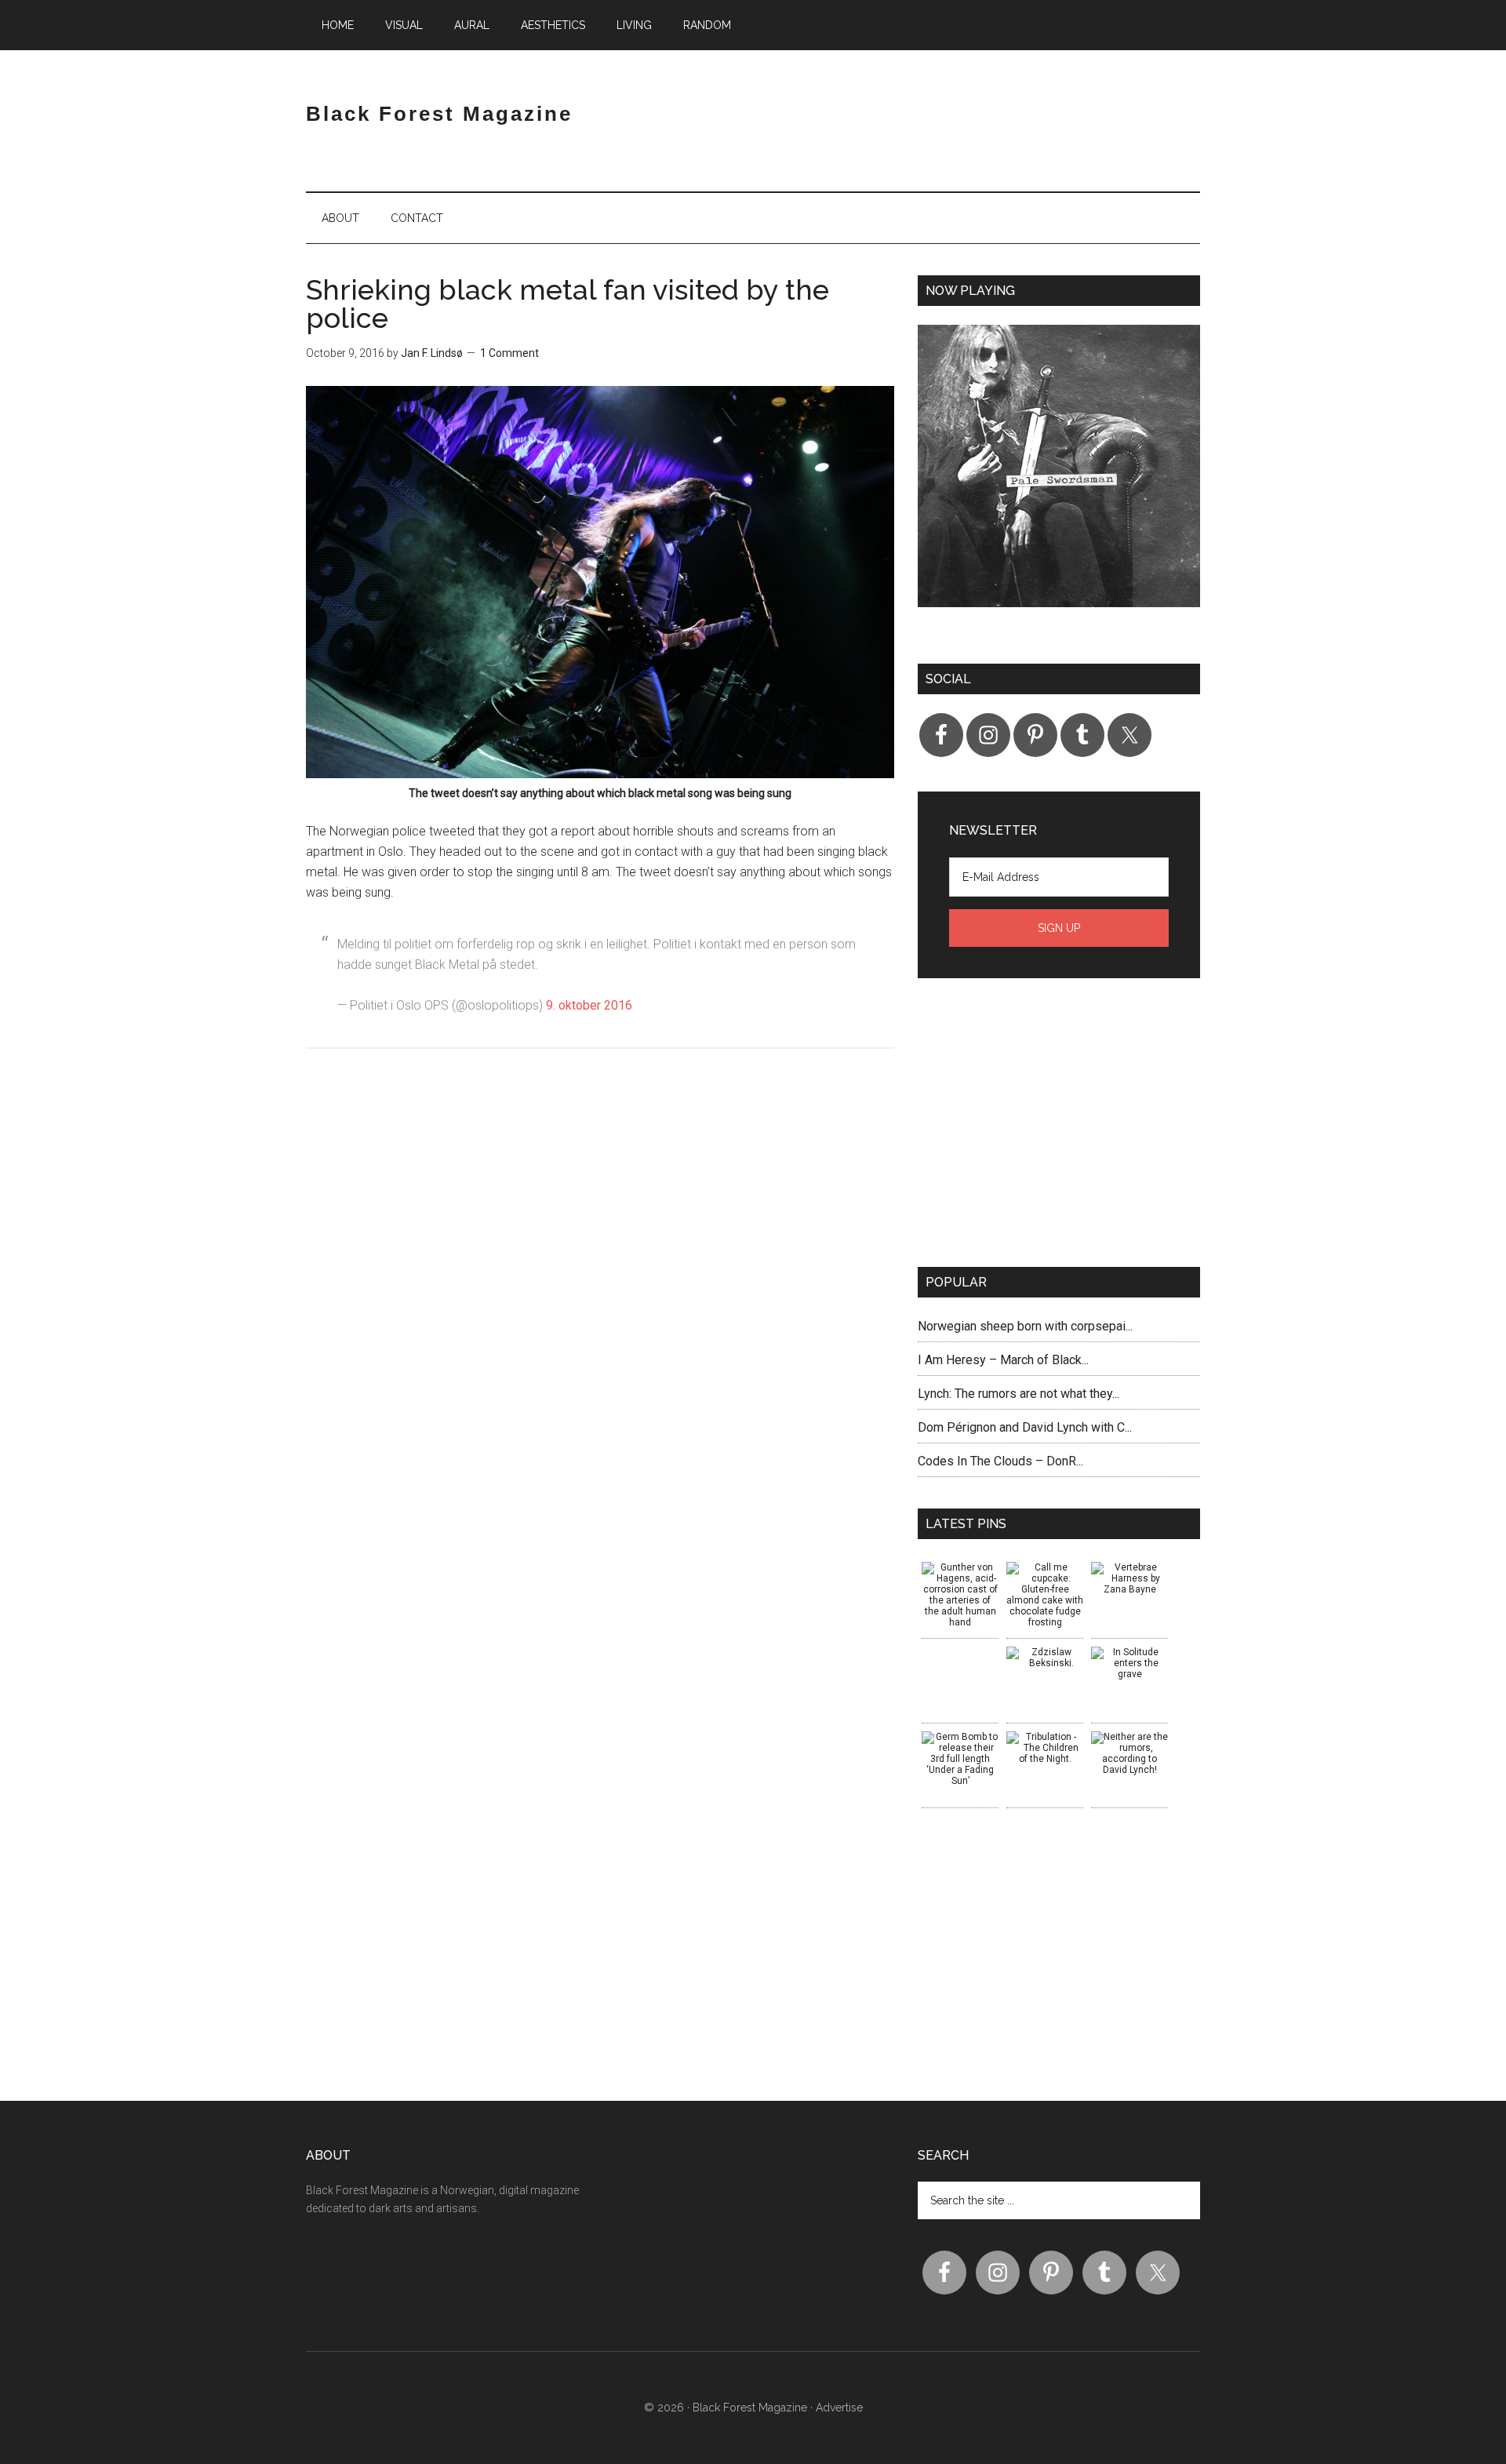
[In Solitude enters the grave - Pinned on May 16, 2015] (1129, 1663)
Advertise (839, 2408)
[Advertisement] (1017, 129)
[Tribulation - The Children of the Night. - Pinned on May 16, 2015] (1045, 1748)
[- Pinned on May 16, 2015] (960, 1652)
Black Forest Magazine (439, 114)
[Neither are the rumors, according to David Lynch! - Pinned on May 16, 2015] (1129, 1753)
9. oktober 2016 (589, 1005)
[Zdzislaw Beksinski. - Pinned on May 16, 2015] (1045, 1658)
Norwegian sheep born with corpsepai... (1025, 1326)
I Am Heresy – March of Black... (1003, 1360)
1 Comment (509, 353)
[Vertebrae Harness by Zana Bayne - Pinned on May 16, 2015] (1129, 1578)
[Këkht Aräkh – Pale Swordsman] (1059, 479)
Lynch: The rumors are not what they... (1019, 1394)
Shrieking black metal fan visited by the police (567, 304)
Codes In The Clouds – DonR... (1000, 1461)
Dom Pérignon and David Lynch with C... (1025, 1427)
